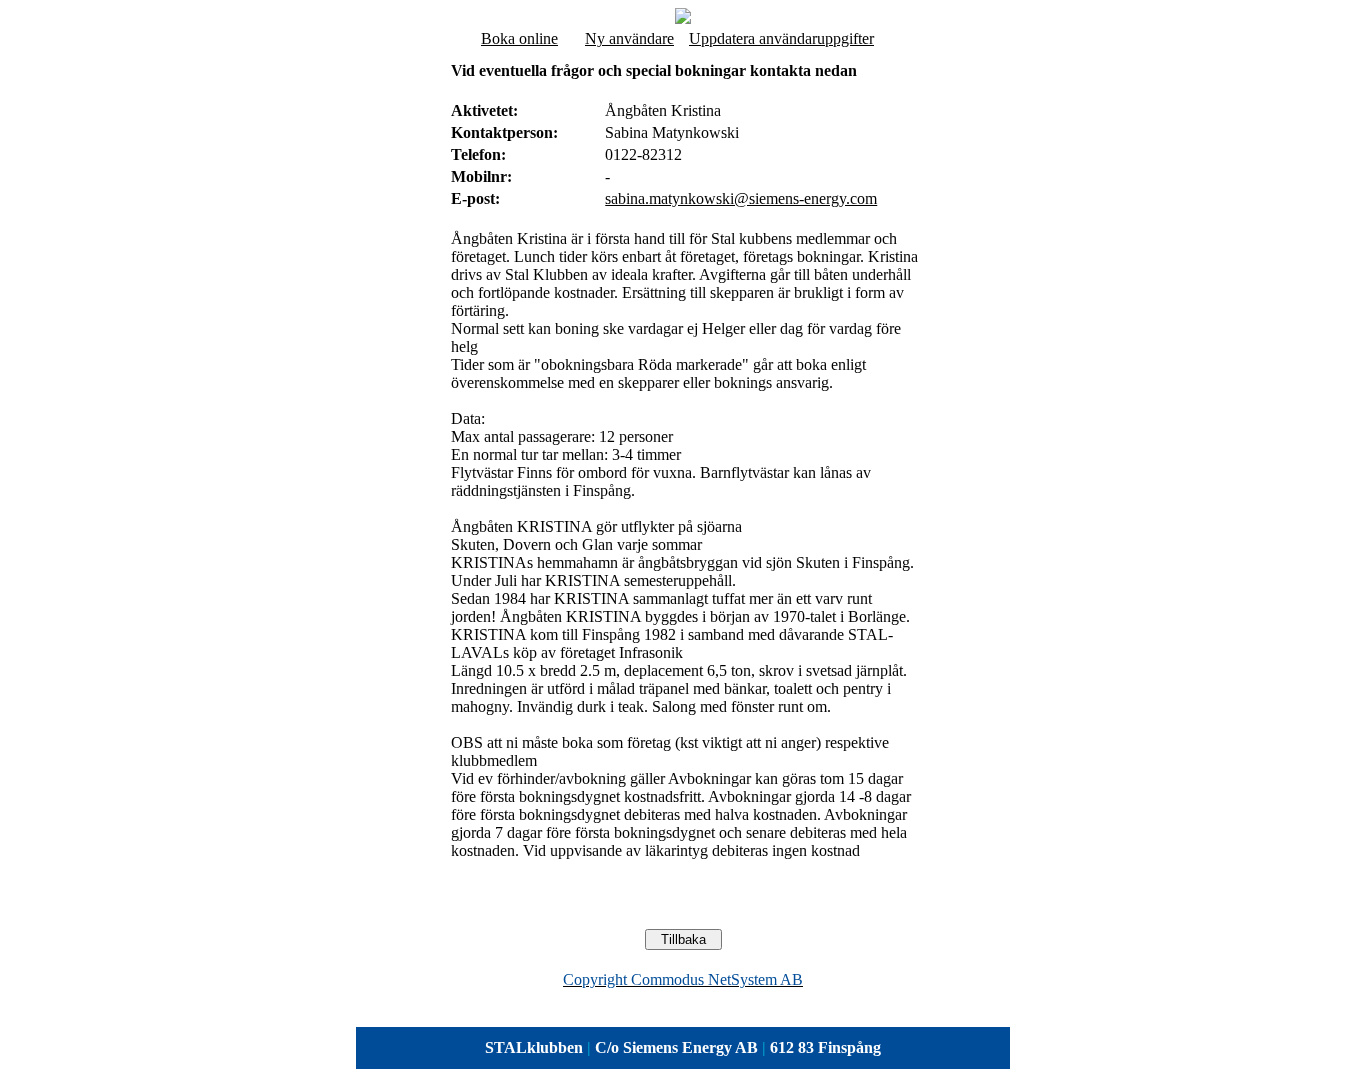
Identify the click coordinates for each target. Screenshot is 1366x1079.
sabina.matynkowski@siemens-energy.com (741, 198)
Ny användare (629, 38)
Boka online (519, 38)
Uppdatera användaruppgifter (781, 38)
